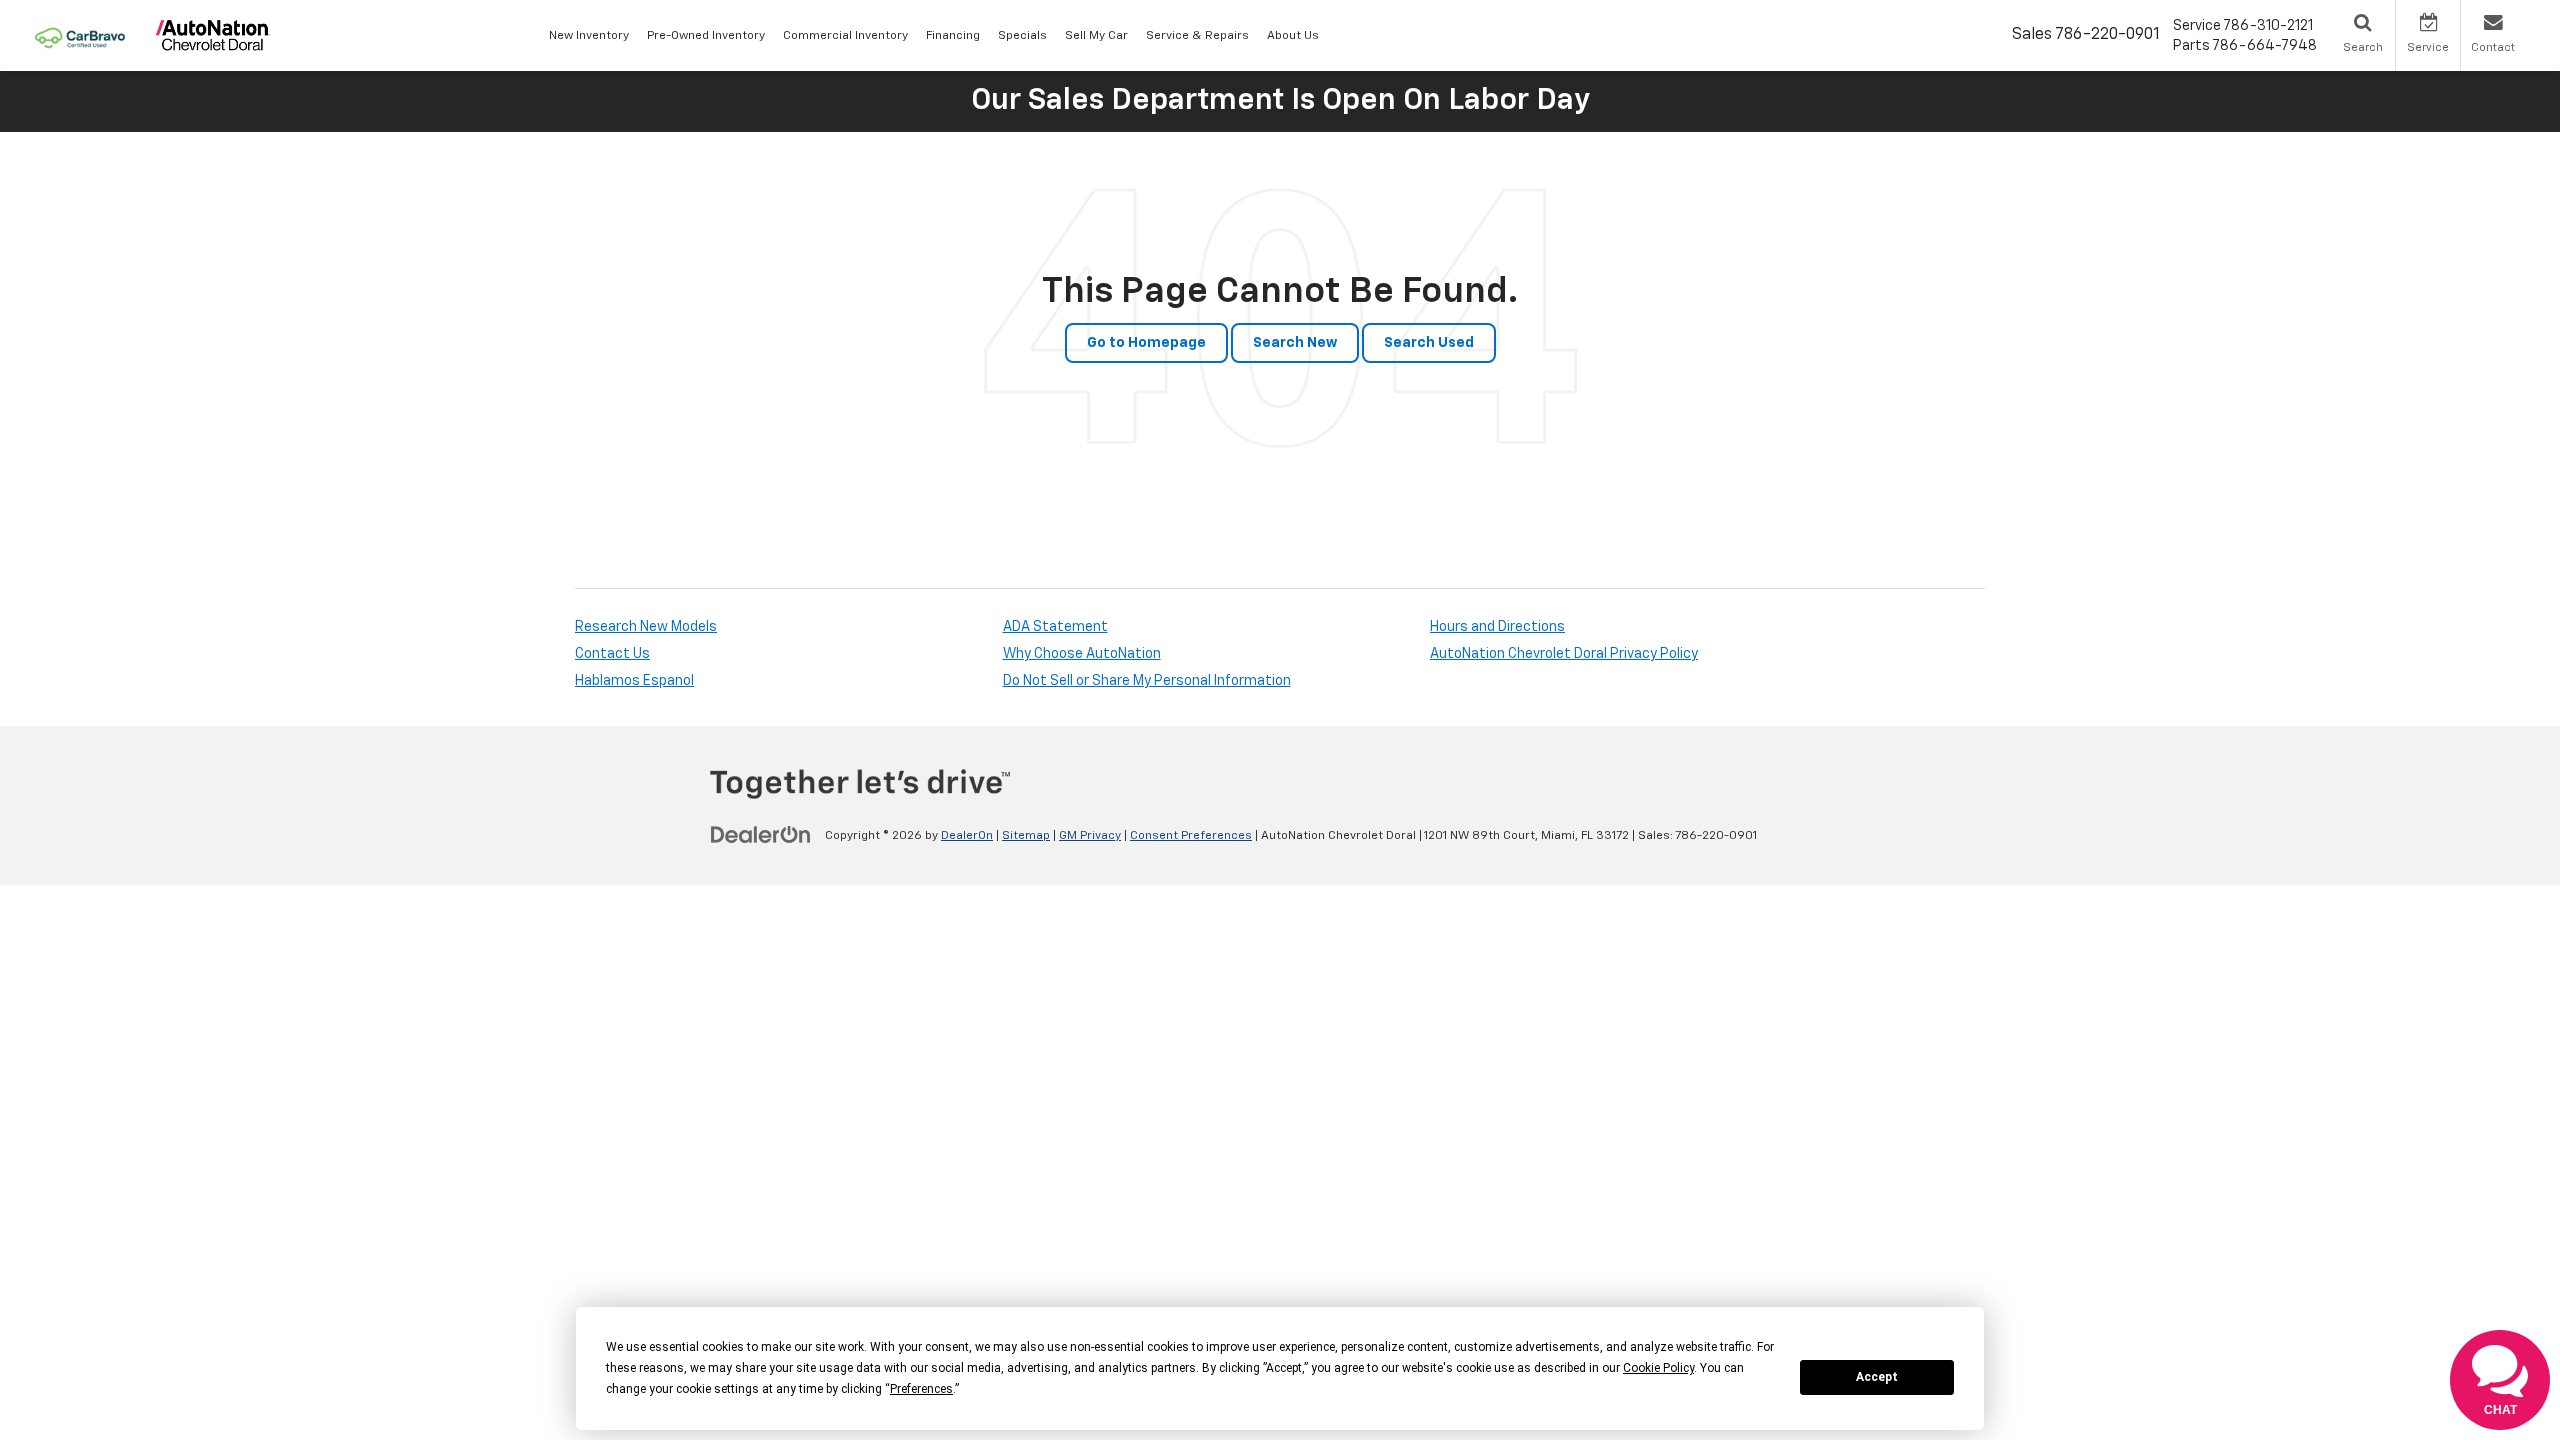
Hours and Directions (1497, 627)
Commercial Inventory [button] (845, 36)
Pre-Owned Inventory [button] (706, 36)
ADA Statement (1055, 627)
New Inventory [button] (589, 36)
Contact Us (612, 654)
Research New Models (646, 627)
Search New (1295, 343)
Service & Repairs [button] (1197, 36)
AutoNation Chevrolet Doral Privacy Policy (1564, 654)
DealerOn (967, 836)
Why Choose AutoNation (1082, 654)
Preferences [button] (921, 1389)
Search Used (1429, 343)
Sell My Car (1096, 36)
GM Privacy (1090, 836)
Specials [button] (1022, 36)
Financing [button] (953, 36)
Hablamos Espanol (634, 681)
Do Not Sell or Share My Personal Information (1147, 681)
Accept (1877, 1377)
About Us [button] (1293, 36)
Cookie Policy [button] (1658, 1368)
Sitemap (1026, 836)
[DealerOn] (761, 835)
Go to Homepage (1146, 343)
